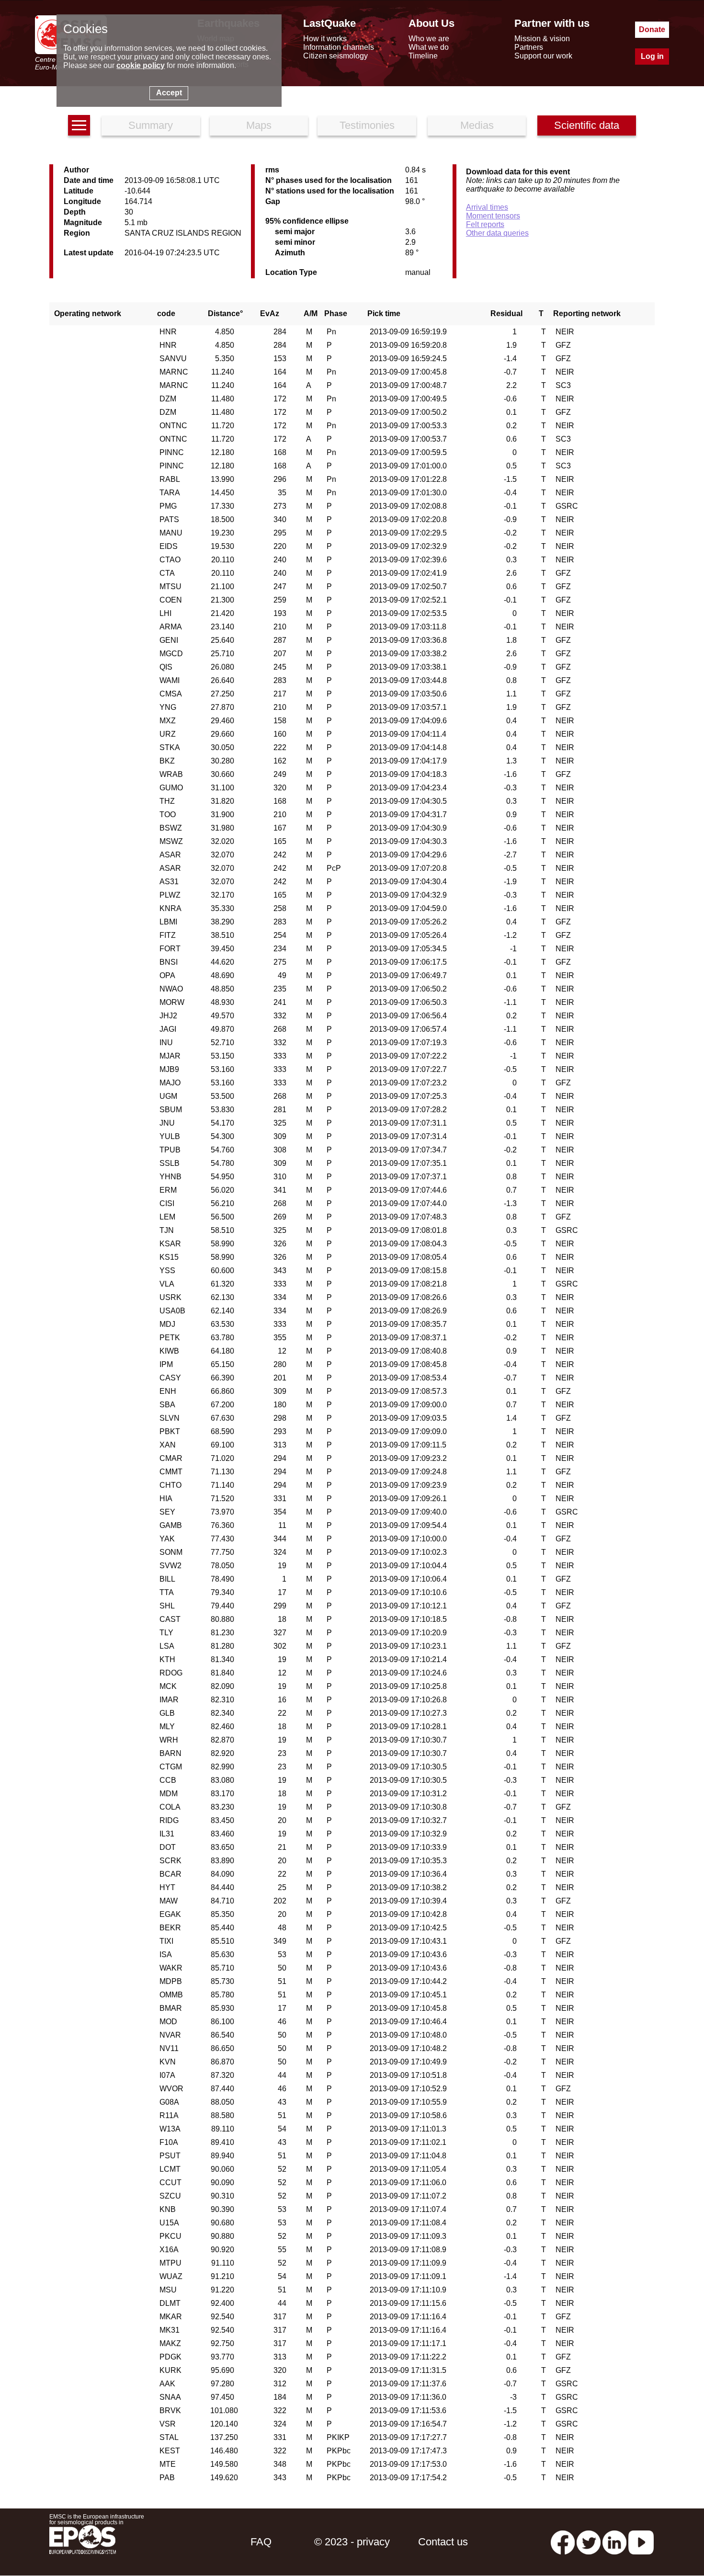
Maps (259, 125)
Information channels (339, 47)
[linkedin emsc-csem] (614, 2542)
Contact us (443, 2542)
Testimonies (367, 125)
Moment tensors (493, 216)
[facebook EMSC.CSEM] (563, 2542)
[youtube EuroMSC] (641, 2542)
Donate (652, 29)
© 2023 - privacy (352, 2542)
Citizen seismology (335, 56)
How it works (325, 39)
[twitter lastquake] (589, 2542)
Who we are (429, 39)
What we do (429, 47)
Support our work (543, 56)
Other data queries (497, 233)
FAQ (261, 2542)
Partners (529, 47)
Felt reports (485, 224)
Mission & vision (542, 39)
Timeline (423, 56)
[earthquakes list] (79, 125)
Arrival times (487, 207)
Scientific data (587, 125)
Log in (652, 56)
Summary (151, 125)
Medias (477, 125)
